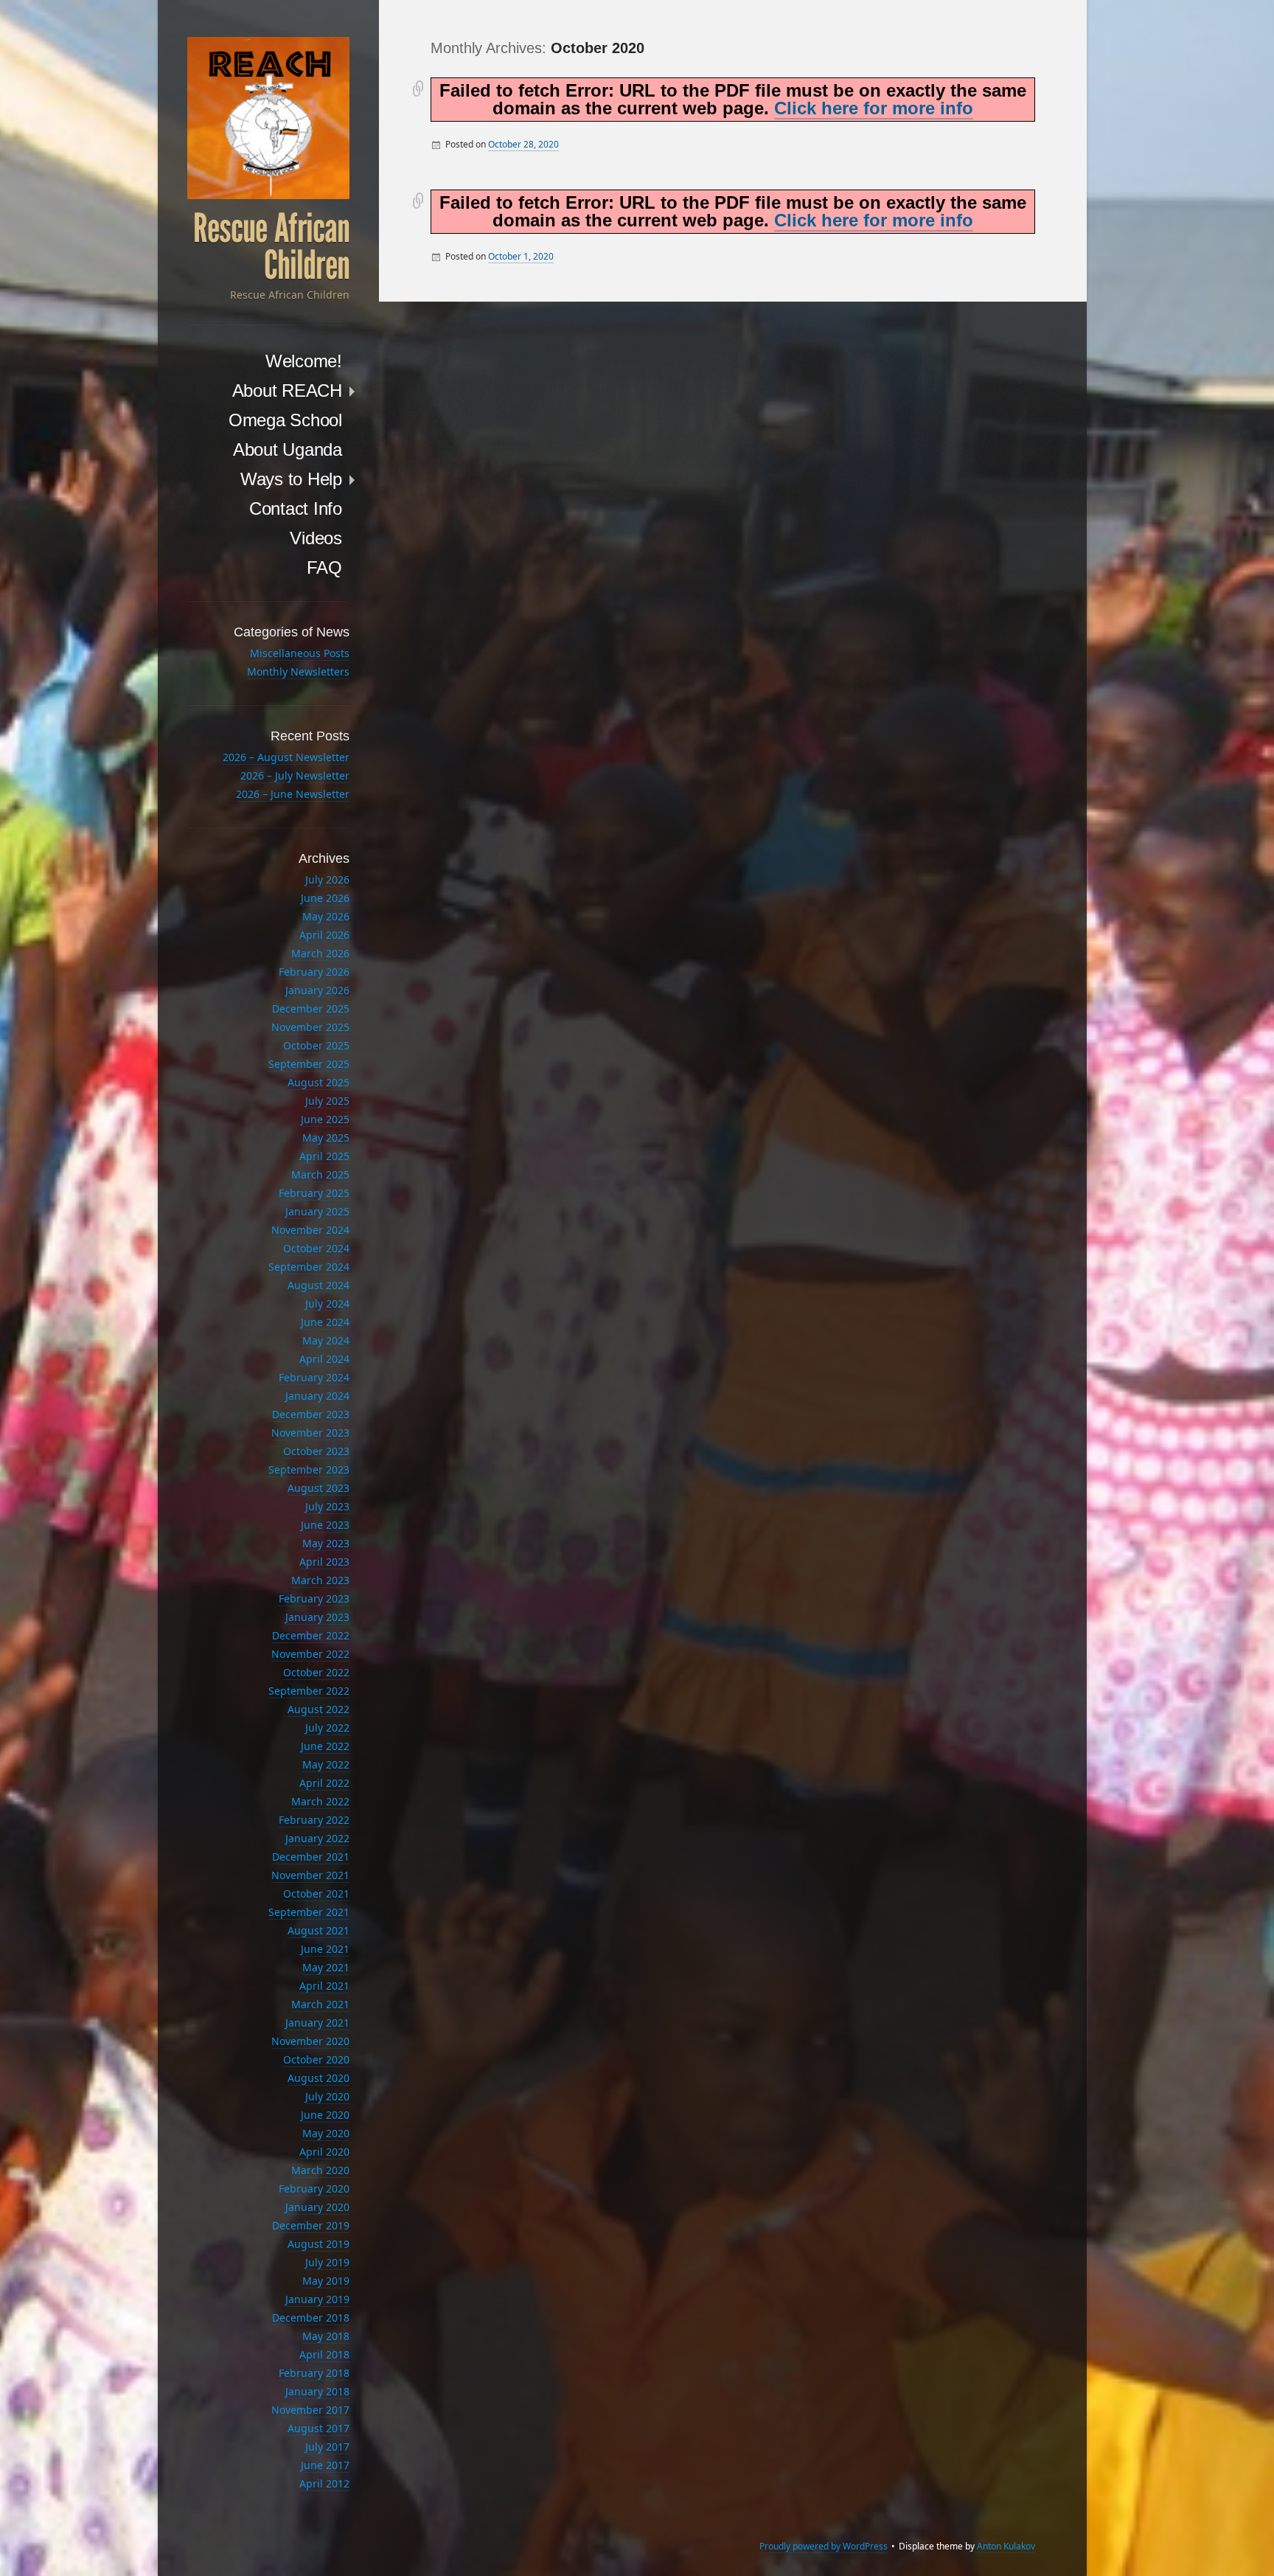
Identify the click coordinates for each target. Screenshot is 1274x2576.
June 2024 (325, 1322)
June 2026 (325, 898)
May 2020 (326, 2133)
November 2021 (310, 1875)
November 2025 (310, 1027)
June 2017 (325, 2465)
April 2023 (324, 1562)
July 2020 (327, 2096)
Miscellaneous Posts (300, 653)
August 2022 (318, 1709)
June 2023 (325, 1525)
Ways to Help (291, 479)
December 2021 (311, 1857)
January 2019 (317, 2299)
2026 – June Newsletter (293, 794)
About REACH (287, 390)
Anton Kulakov (1006, 2546)
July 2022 (327, 1728)
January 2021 (317, 2023)
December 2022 (311, 1635)
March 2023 (320, 1580)
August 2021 (318, 1930)
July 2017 (327, 2447)
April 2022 (324, 1783)
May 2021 (326, 1967)
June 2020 (325, 2115)
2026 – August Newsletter (286, 757)
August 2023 (318, 1488)
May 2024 (326, 1340)
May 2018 (326, 2336)
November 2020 (310, 2041)
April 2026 (324, 935)
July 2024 (327, 1303)
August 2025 (318, 1082)
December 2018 (311, 2318)
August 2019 (318, 2244)
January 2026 (317, 990)
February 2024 (314, 1377)
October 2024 (316, 1248)
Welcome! (304, 361)
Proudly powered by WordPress (824, 2546)
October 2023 (316, 1451)
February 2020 (314, 2188)
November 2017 (310, 2410)
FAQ (324, 567)
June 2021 (325, 1949)
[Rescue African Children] (268, 118)
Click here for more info (874, 108)
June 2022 (325, 1746)
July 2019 (327, 2262)
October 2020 (316, 2059)
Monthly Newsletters (298, 671)
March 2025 (320, 1174)
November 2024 (310, 1230)
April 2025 (324, 1156)
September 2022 (309, 1691)
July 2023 (327, 1506)
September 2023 (309, 1469)
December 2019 (311, 2225)
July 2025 (327, 1101)
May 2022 (326, 1764)
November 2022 (310, 1654)
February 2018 (314, 2373)
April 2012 (324, 2483)
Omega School (285, 420)
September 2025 (309, 1064)
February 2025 (314, 1193)
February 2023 (314, 1598)
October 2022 (316, 1672)
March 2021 (320, 2004)
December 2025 (311, 1008)
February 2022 (314, 1820)
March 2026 (320, 953)
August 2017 (318, 2428)
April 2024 (324, 1359)
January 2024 (317, 1396)
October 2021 (316, 1893)
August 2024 (318, 1285)
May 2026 (326, 916)
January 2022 (317, 1838)
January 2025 (317, 1211)
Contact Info (296, 508)
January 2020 (317, 2207)
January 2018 (317, 2391)
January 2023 (317, 1617)
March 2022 (320, 1801)
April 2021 (324, 1986)
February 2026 (314, 972)
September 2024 (309, 1267)
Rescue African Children (271, 247)
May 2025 (326, 1138)
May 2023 (326, 1543)
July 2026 (327, 879)
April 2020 (324, 2152)
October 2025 (316, 1045)
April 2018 (324, 2354)
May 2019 (326, 2281)
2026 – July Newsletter (295, 775)
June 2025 (325, 1119)
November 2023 (310, 1433)
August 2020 (318, 2078)
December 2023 (311, 1414)
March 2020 (320, 2170)
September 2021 (309, 1912)
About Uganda (288, 449)
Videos (316, 538)
